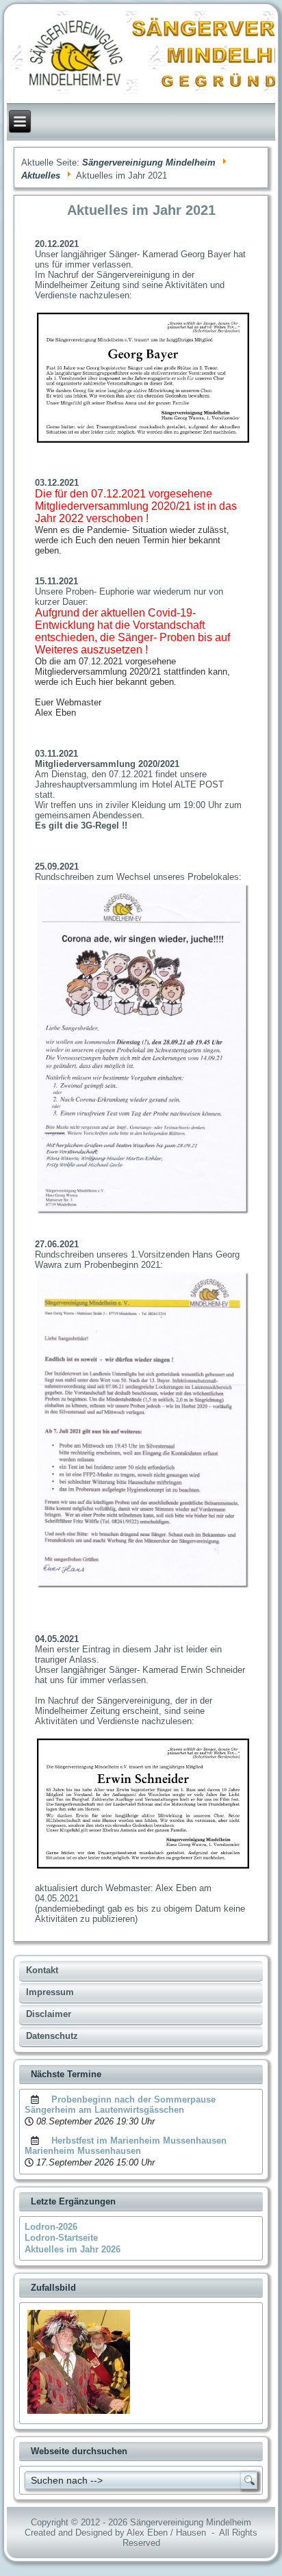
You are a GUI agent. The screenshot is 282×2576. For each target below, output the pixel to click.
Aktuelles (41, 175)
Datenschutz (52, 2036)
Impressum (50, 1992)
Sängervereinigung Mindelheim (149, 162)
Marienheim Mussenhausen (83, 2151)
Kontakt (42, 1970)
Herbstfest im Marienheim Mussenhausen (139, 2141)
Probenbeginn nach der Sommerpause (133, 2099)
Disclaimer (49, 2014)
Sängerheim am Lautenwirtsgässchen (104, 2110)
